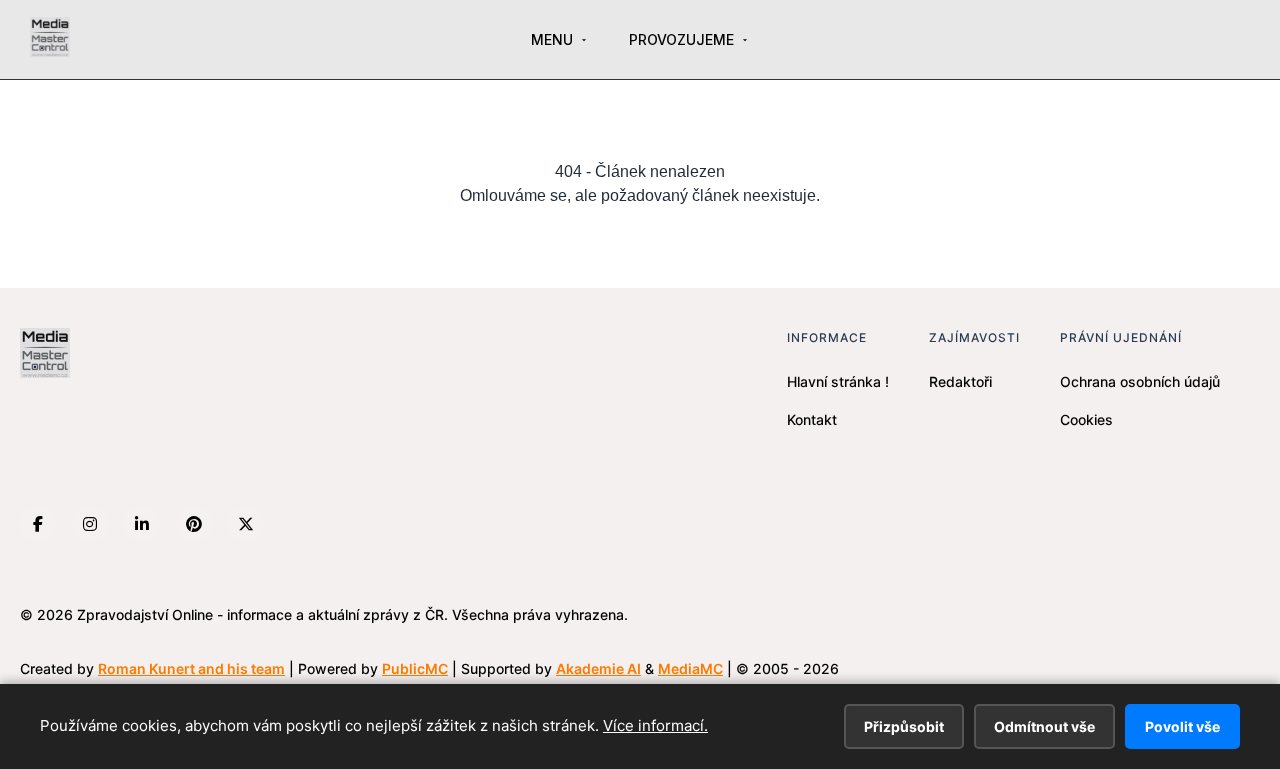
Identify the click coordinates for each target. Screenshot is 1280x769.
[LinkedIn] (142, 524)
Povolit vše (1182, 726)
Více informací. (655, 725)
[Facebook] (38, 524)
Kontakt (812, 419)
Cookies (1086, 419)
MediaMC (690, 668)
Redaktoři (960, 381)
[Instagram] (90, 524)
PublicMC (415, 668)
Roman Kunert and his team (191, 668)
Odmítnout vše (1044, 726)
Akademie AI (598, 668)
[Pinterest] (194, 524)
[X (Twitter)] (246, 524)
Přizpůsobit (904, 726)
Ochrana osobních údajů (1140, 381)
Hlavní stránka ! (838, 381)
